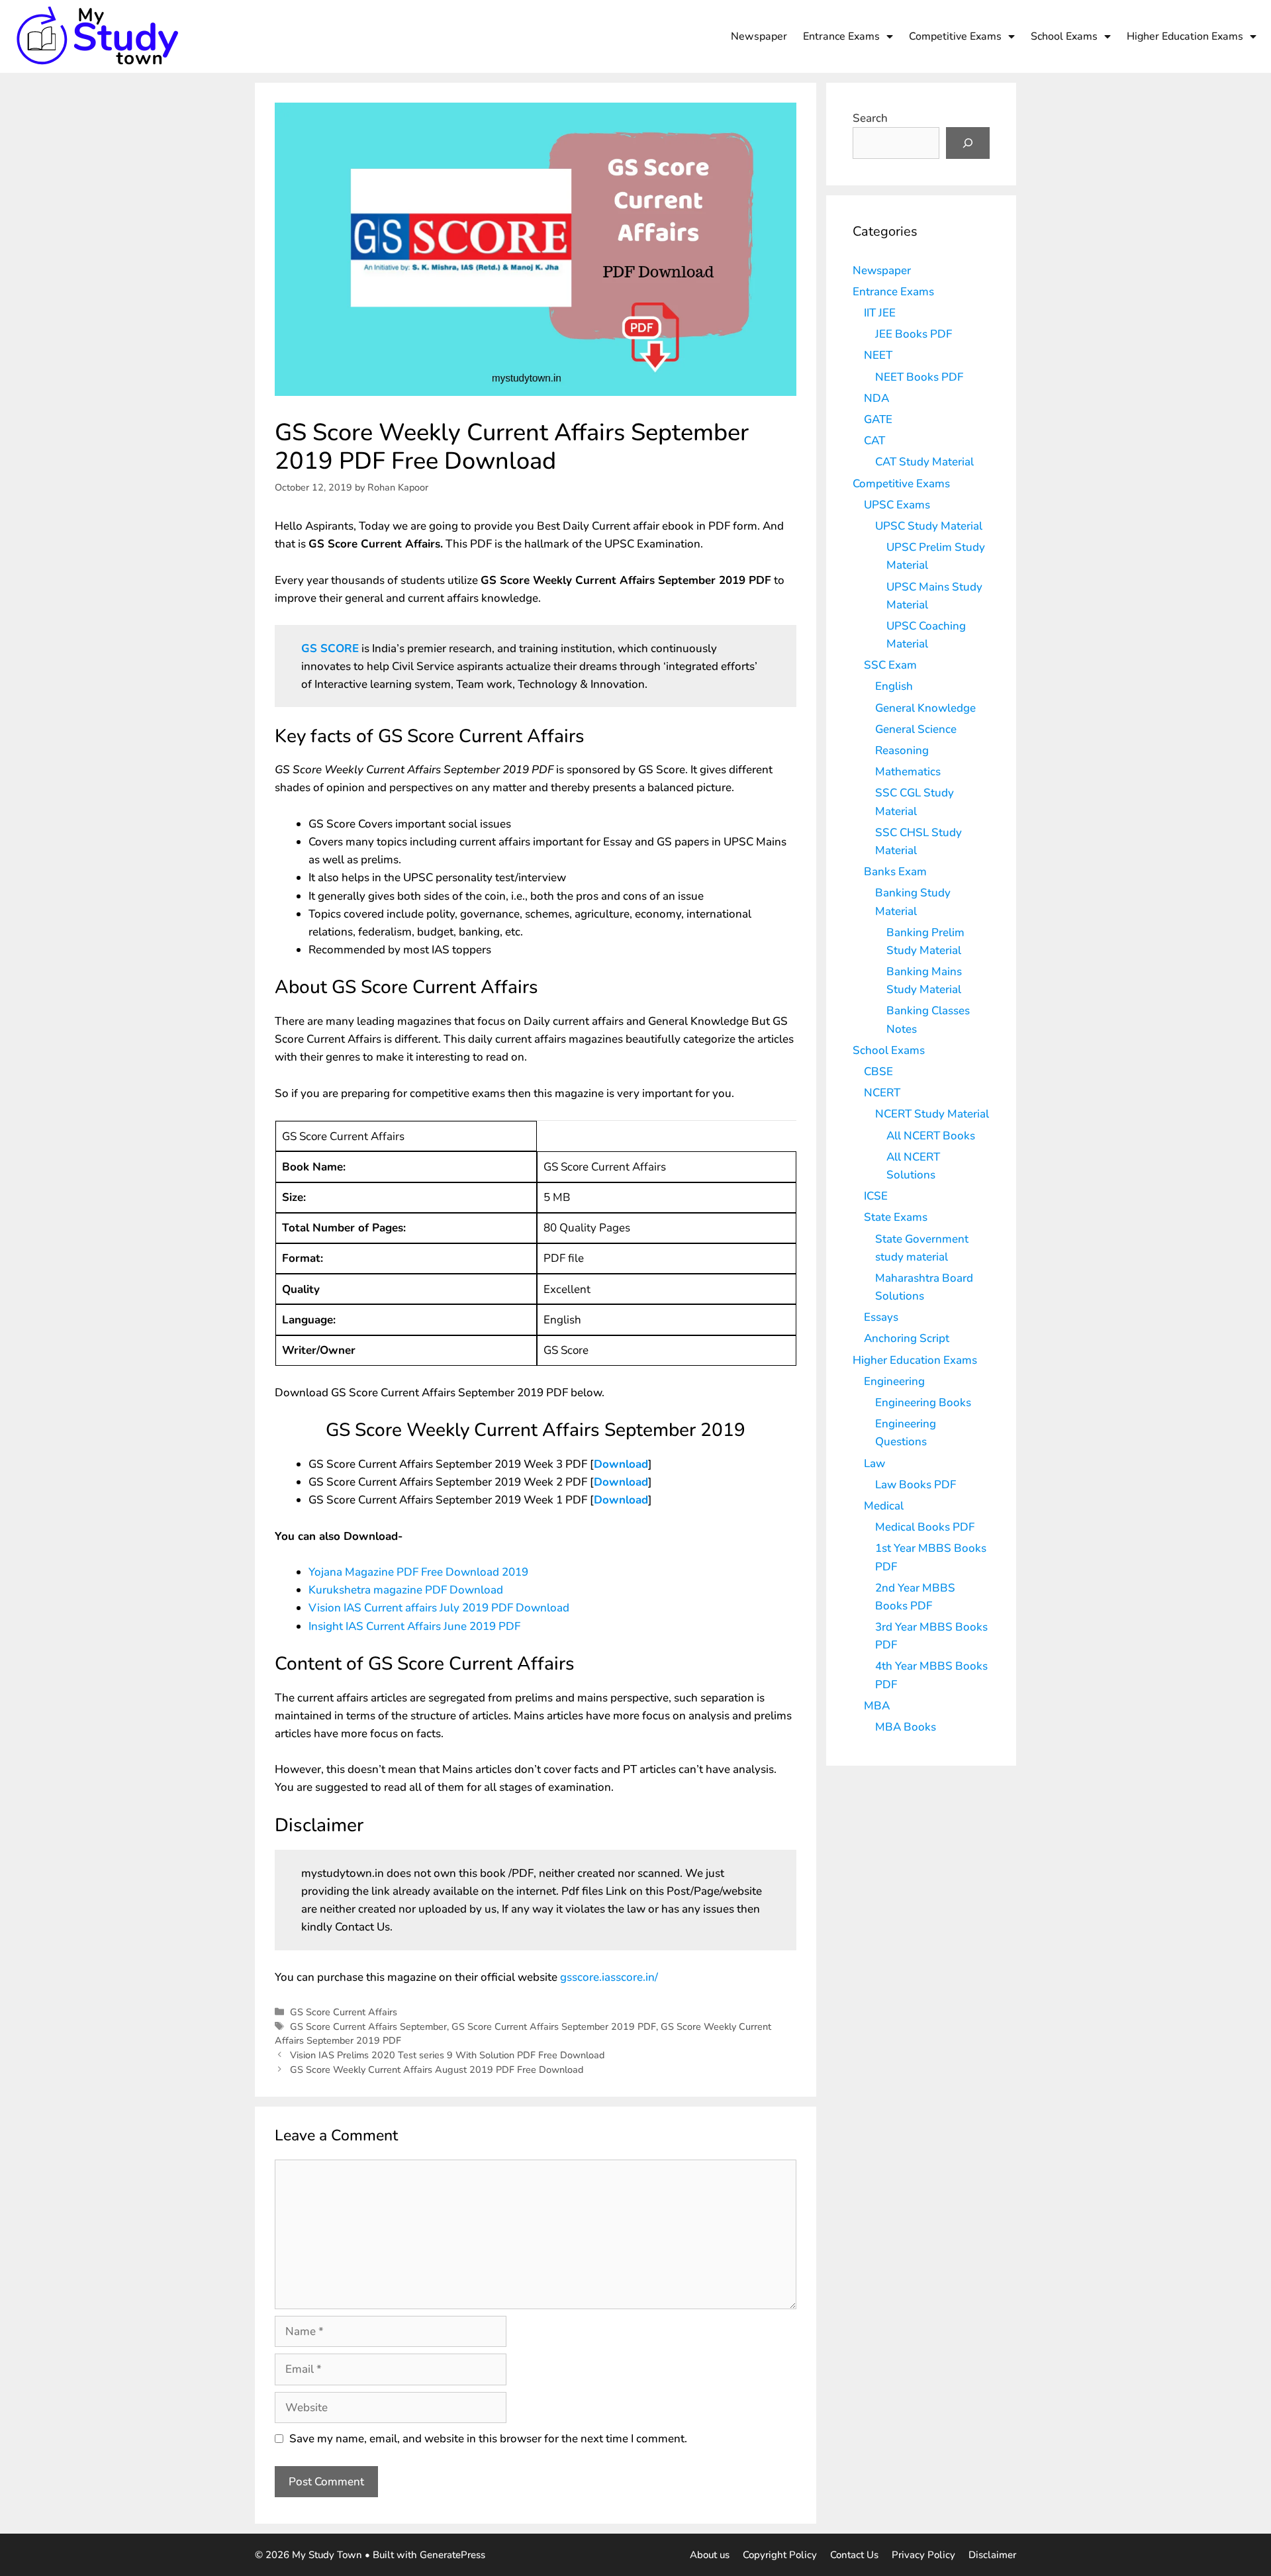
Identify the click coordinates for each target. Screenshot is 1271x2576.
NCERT (882, 1093)
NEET (878, 355)
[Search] (968, 143)
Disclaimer (992, 2555)
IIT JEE (880, 313)
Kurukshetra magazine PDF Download (406, 1590)
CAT (874, 441)
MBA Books (906, 1727)
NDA (876, 398)
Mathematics (908, 772)
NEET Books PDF (919, 377)
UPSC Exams (897, 505)
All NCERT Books (931, 1136)
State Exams (896, 1217)
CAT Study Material (924, 462)
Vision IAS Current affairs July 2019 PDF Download (439, 1608)
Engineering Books (923, 1403)
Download (621, 1464)
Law (874, 1463)
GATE (878, 419)
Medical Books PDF (925, 1527)
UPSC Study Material (929, 526)
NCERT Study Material (932, 1114)
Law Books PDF (916, 1485)
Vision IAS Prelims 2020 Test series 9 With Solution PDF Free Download (447, 2055)
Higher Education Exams (1185, 36)
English (894, 686)
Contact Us (854, 2555)
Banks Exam (895, 872)
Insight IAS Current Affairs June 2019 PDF (414, 1626)
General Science (916, 729)
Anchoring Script (907, 1338)
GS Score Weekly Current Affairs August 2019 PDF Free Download (437, 2070)
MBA (877, 1706)
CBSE (878, 1072)
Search (870, 118)
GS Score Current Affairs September (368, 2027)
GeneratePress (452, 2555)
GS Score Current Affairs (344, 2012)
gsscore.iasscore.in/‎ (609, 1977)
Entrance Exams (841, 36)
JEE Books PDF (914, 334)
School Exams (1064, 36)
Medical (884, 1506)
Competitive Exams (955, 36)
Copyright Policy (780, 2555)
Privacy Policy (923, 2555)
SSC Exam (890, 665)
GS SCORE (330, 648)
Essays (881, 1317)
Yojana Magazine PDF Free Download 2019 (418, 1572)
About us (710, 2555)
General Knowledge (925, 708)
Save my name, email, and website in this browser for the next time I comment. (488, 2439)
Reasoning (902, 750)
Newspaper (759, 36)
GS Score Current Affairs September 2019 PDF (554, 2027)
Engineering (894, 1381)
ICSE (876, 1196)
